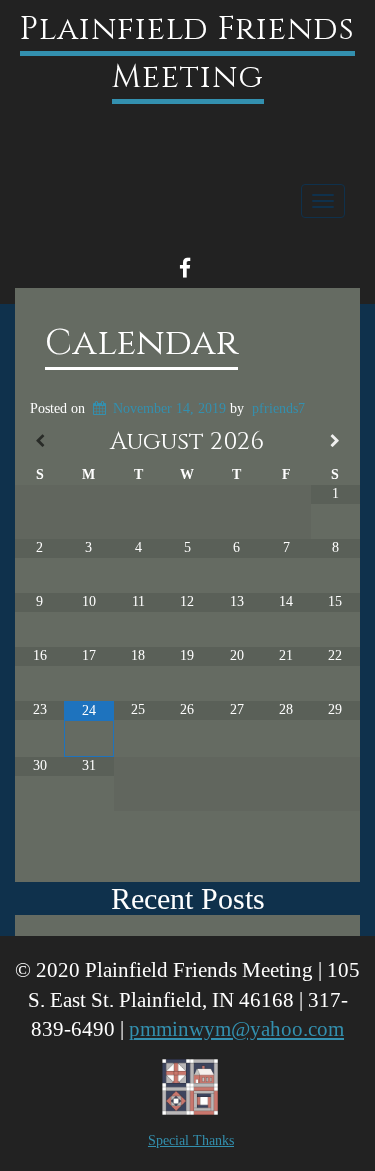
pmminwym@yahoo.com (236, 1029)
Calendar (141, 343)
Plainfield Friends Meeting (187, 53)
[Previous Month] (39, 442)
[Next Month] (335, 442)
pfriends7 (278, 408)
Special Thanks (191, 1140)
